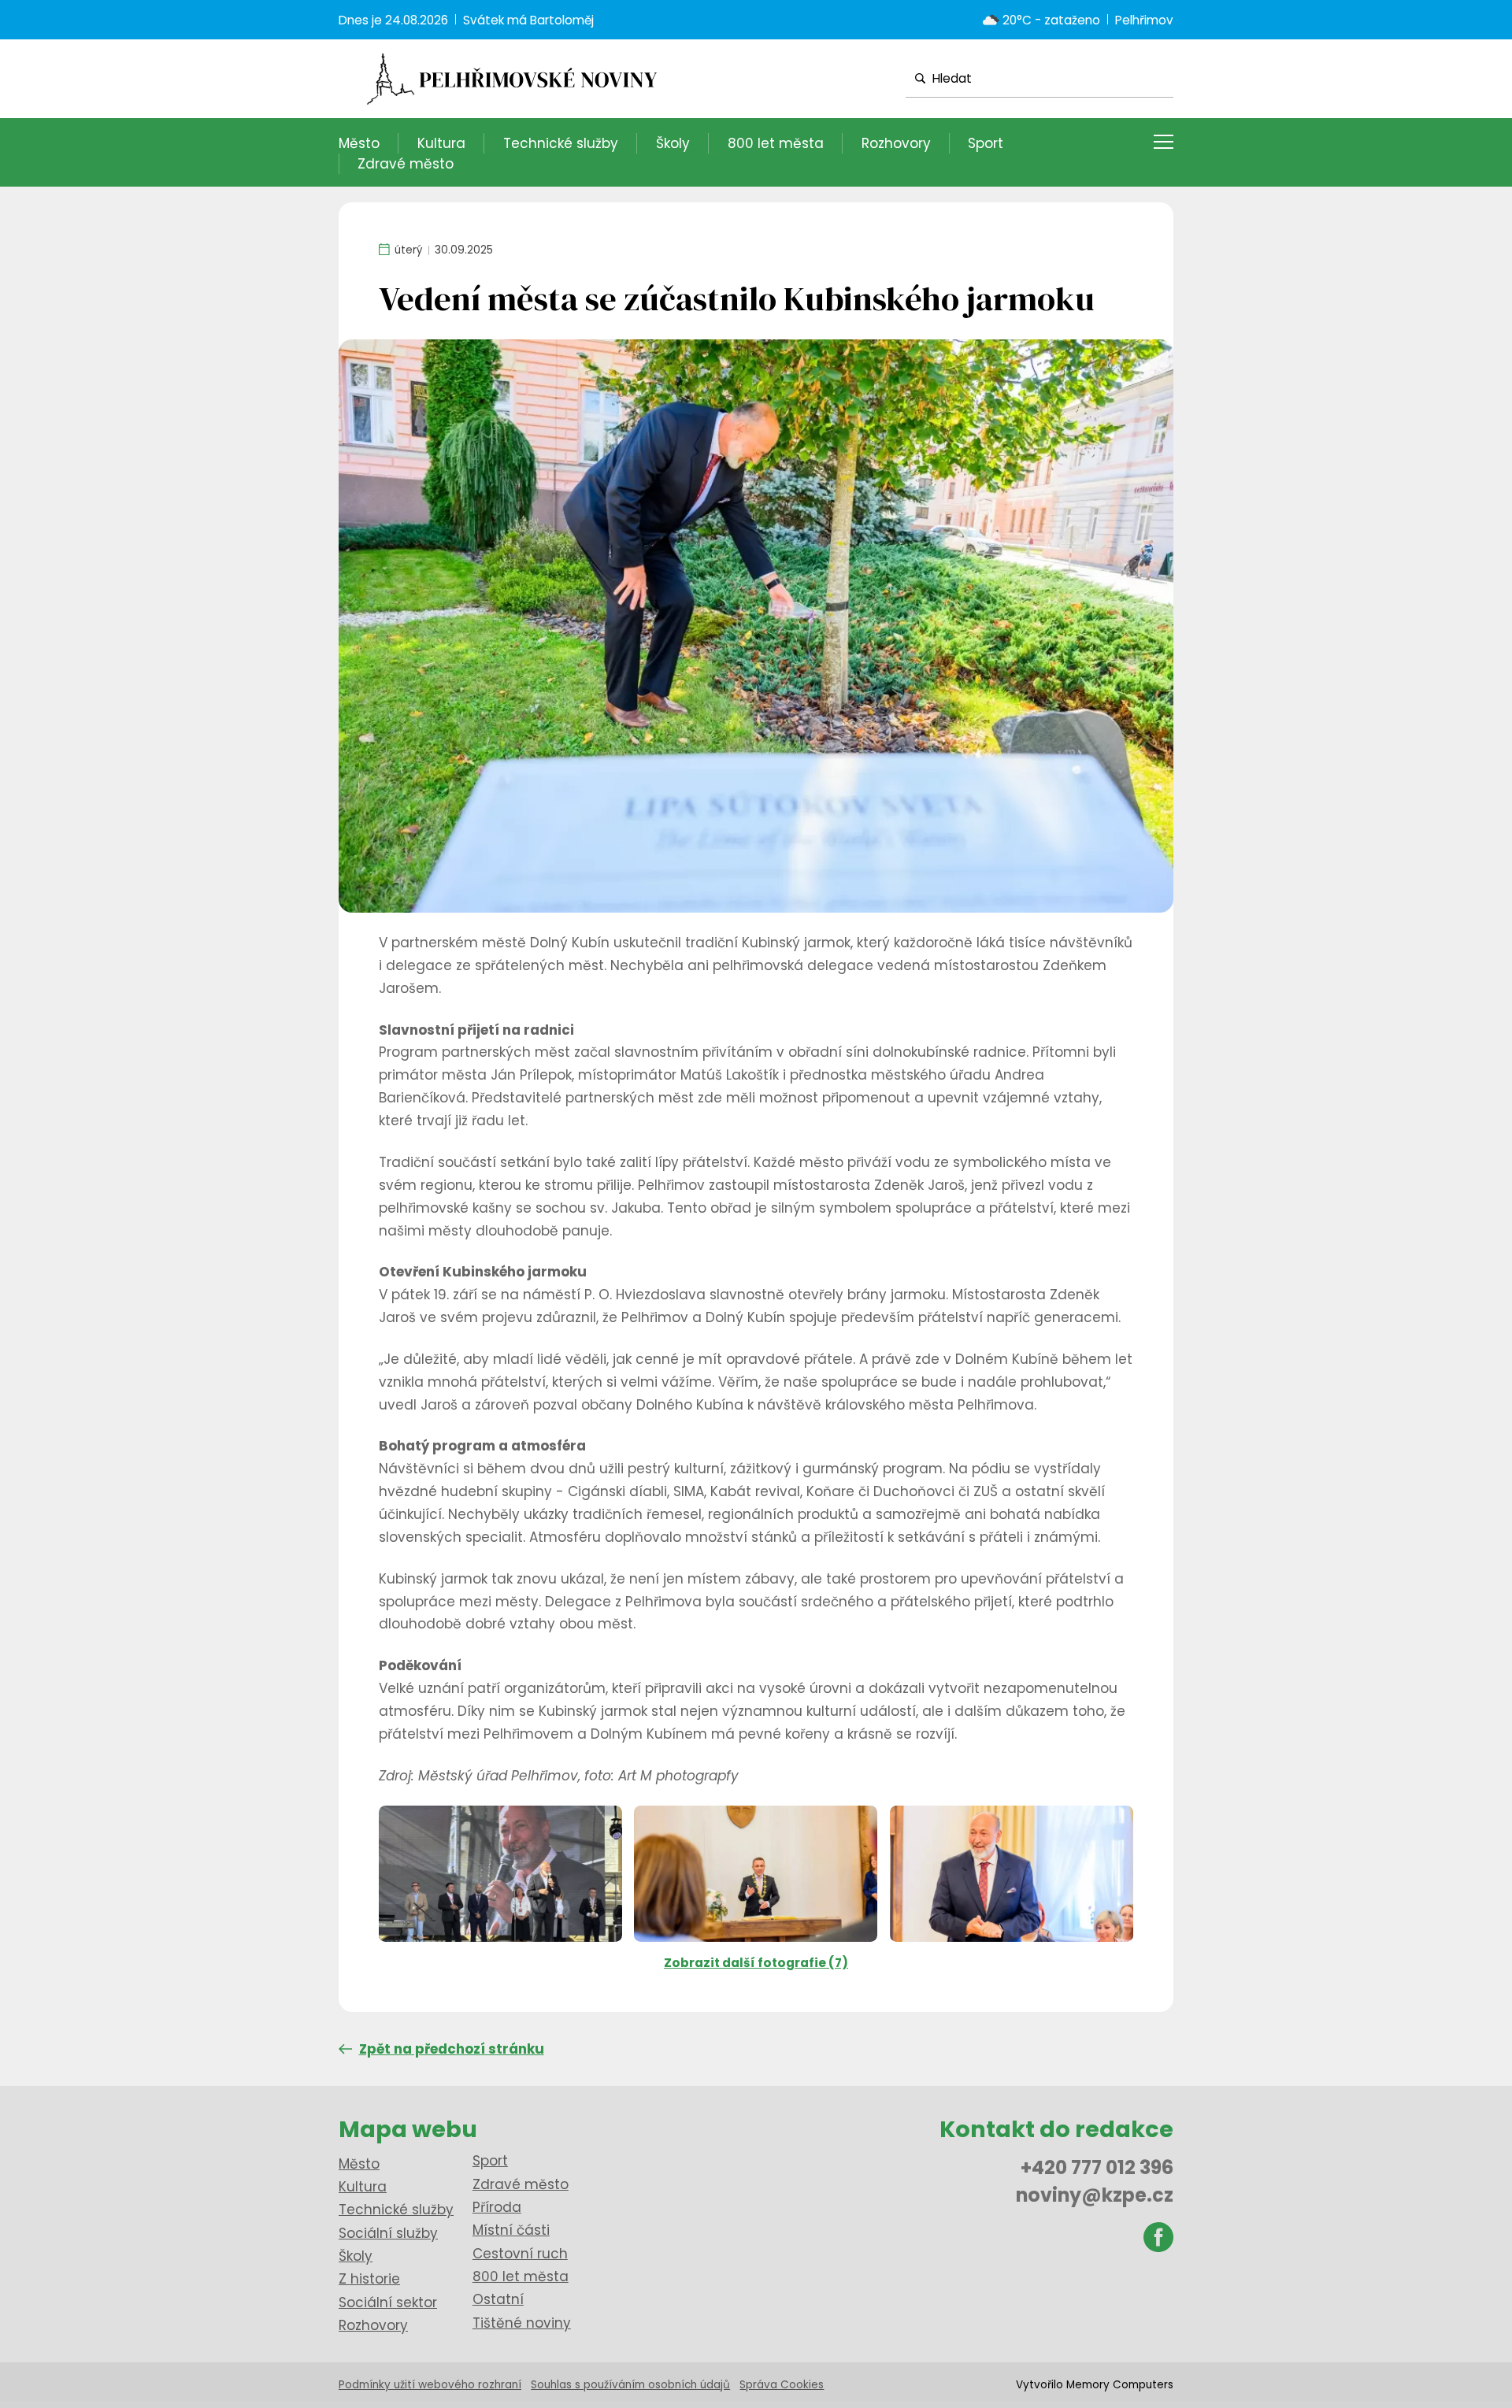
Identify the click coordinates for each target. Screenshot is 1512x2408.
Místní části (511, 2230)
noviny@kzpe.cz (1095, 2195)
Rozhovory (896, 143)
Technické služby (561, 143)
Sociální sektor (388, 2302)
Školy (673, 143)
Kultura (441, 143)
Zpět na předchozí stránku (452, 2049)
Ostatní (498, 2299)
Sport (986, 143)
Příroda (497, 2207)
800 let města (776, 143)
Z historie (369, 2279)
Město (359, 143)
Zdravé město (406, 164)
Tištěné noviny (522, 2323)
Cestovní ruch (520, 2254)
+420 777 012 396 (1097, 2167)
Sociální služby (388, 2233)
